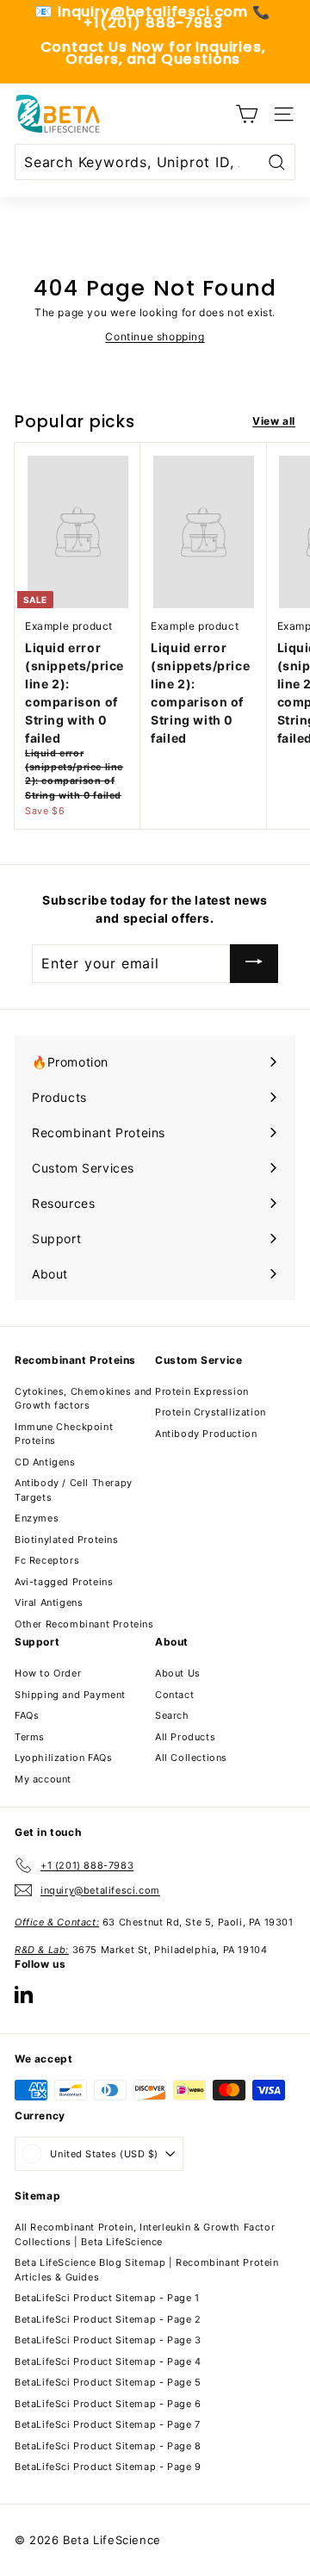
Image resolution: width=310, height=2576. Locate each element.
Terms (30, 1737)
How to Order (48, 1673)
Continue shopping (155, 336)
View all (274, 421)
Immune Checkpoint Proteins (64, 1434)
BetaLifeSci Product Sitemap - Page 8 (108, 2446)
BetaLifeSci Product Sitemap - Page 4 (108, 2361)
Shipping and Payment (70, 1695)
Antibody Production (206, 1434)
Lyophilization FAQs (63, 1758)
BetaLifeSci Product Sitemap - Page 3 (108, 2340)
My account (43, 1779)
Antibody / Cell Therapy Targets (74, 1490)
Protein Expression (202, 1391)
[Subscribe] (254, 964)
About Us (178, 1673)
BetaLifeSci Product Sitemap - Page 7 (108, 2424)
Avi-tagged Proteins (64, 1582)
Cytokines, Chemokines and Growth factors (84, 1399)
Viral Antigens (49, 1602)
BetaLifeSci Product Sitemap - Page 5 (108, 2382)
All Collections (191, 1758)
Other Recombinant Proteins (84, 1624)
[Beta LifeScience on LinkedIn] (24, 1994)
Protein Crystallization (211, 1412)
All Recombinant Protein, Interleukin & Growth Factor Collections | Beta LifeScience (145, 2234)
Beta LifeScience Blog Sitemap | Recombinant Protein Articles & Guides (147, 2270)
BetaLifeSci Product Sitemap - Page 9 (108, 2467)
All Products (185, 1737)
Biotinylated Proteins (67, 1540)
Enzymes (37, 1518)
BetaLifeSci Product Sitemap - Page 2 (108, 2319)
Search (172, 1715)
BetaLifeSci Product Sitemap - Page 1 (107, 2298)
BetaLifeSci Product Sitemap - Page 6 (108, 2404)
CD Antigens (45, 1462)
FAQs (27, 1715)
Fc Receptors (47, 1560)
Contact (174, 1695)
